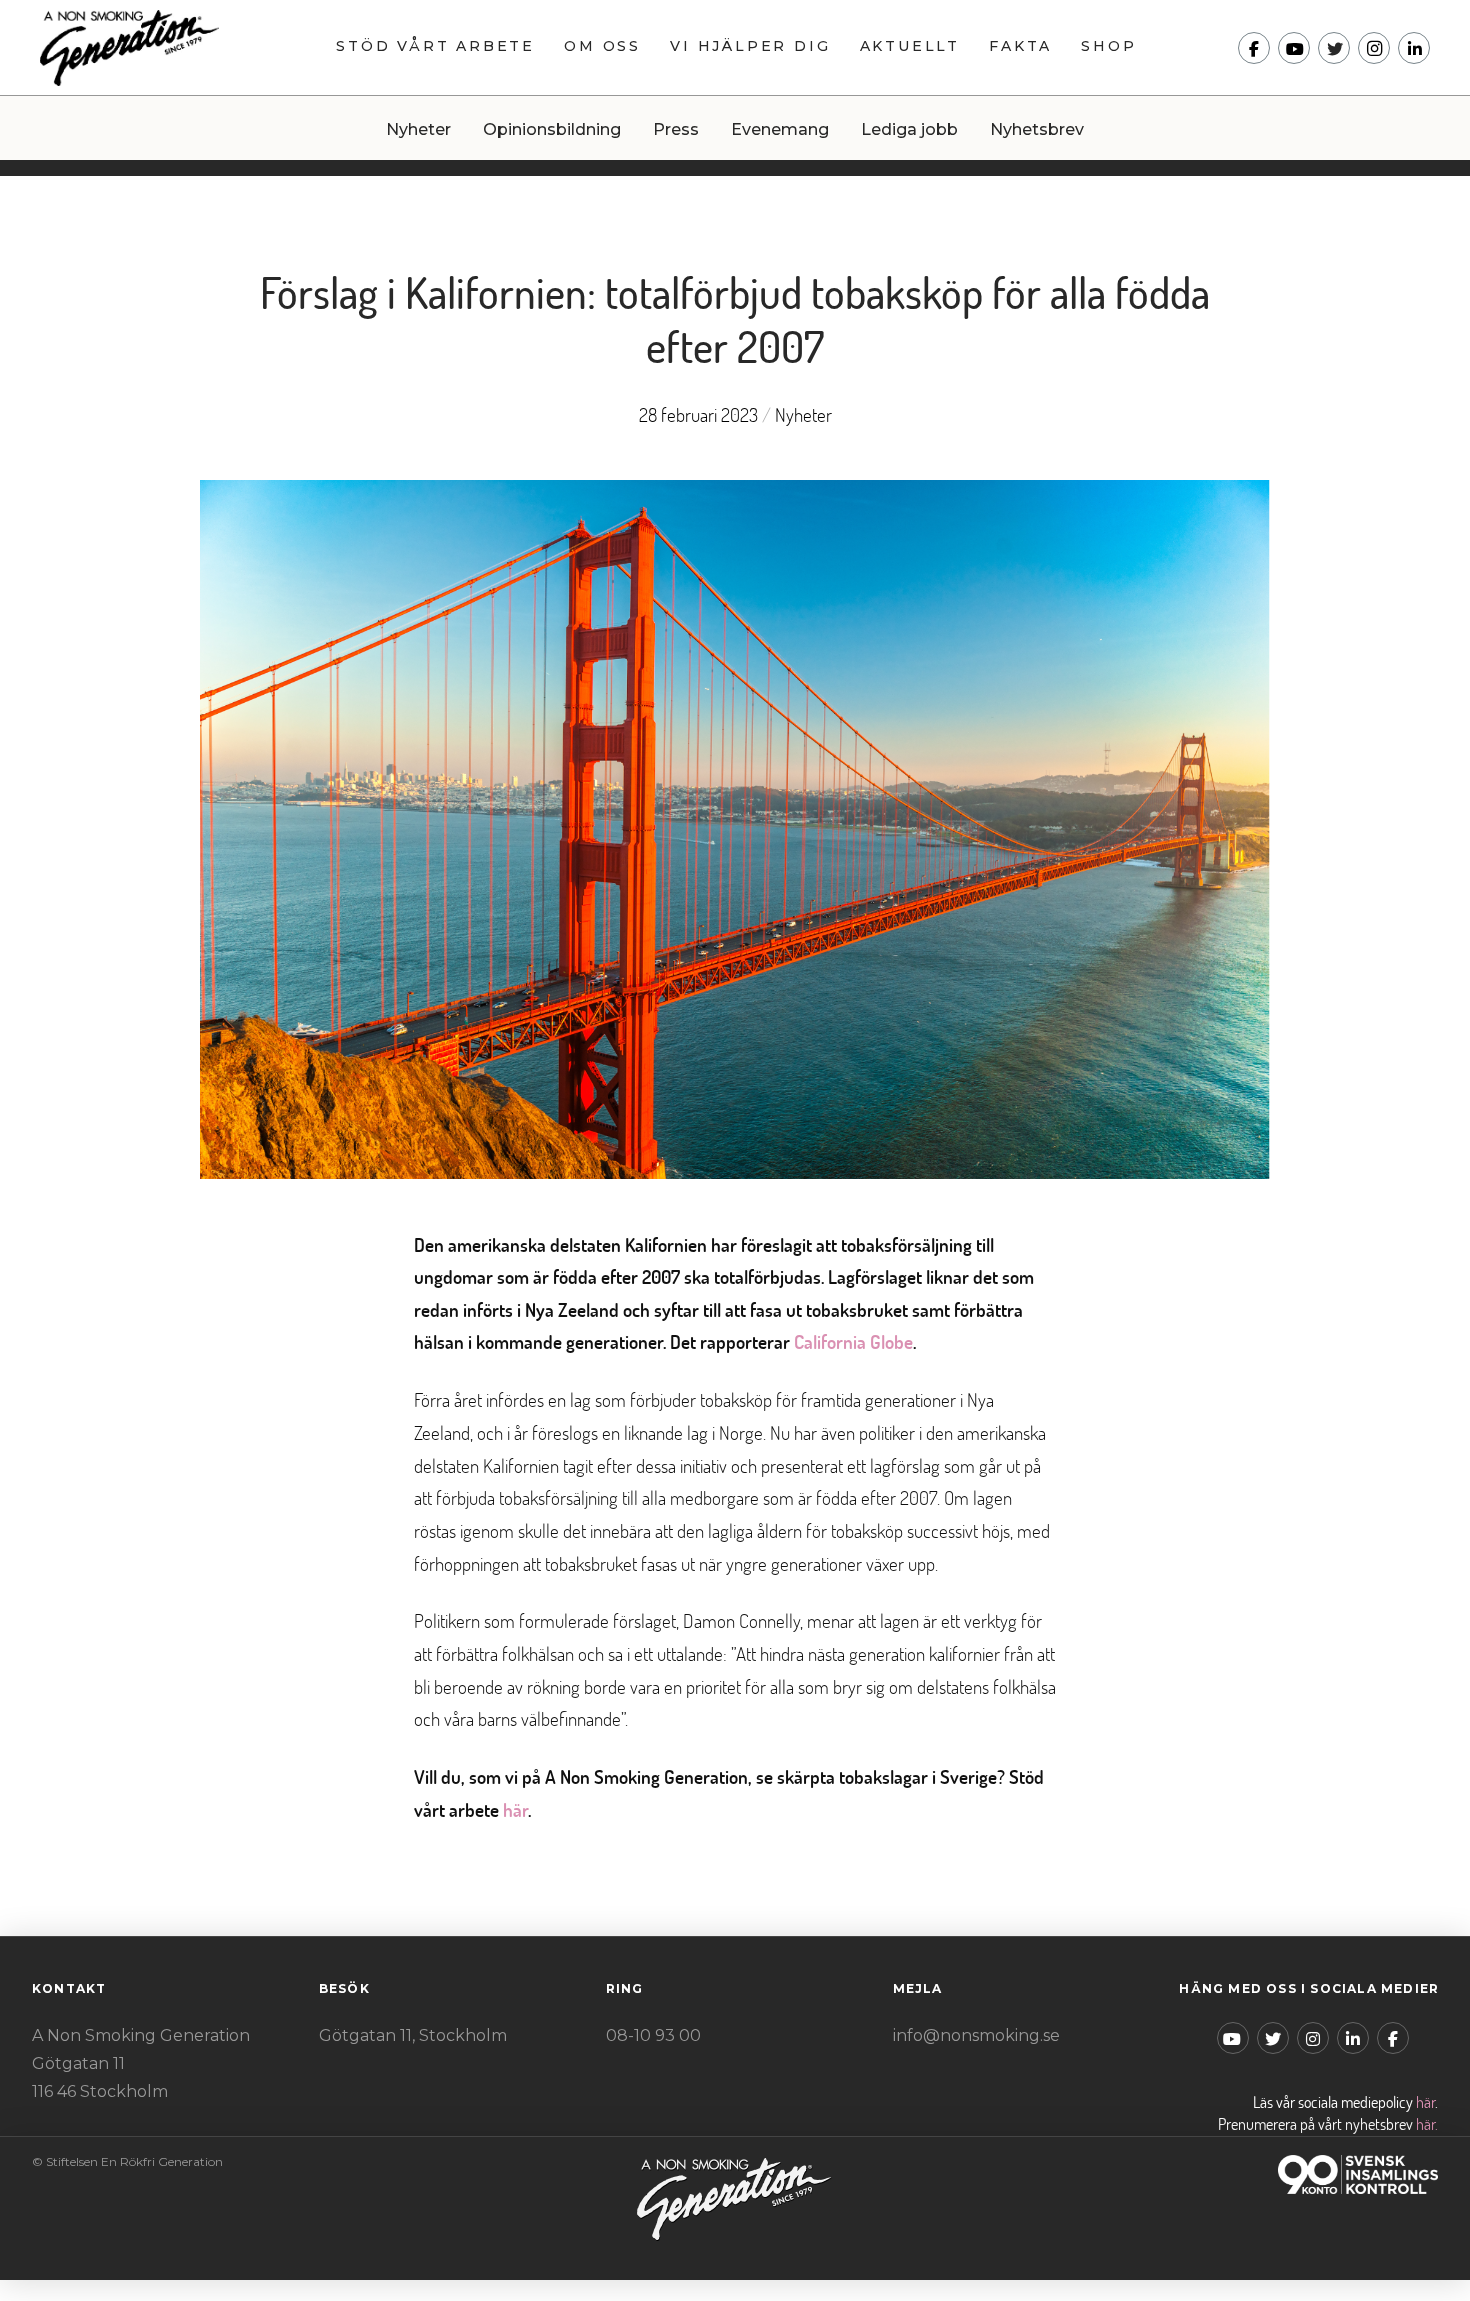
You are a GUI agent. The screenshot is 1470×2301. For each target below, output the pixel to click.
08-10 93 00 (653, 2035)
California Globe (853, 1341)
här (515, 1809)
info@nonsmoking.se (976, 2035)
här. (1427, 2124)
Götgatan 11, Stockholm (413, 2035)
